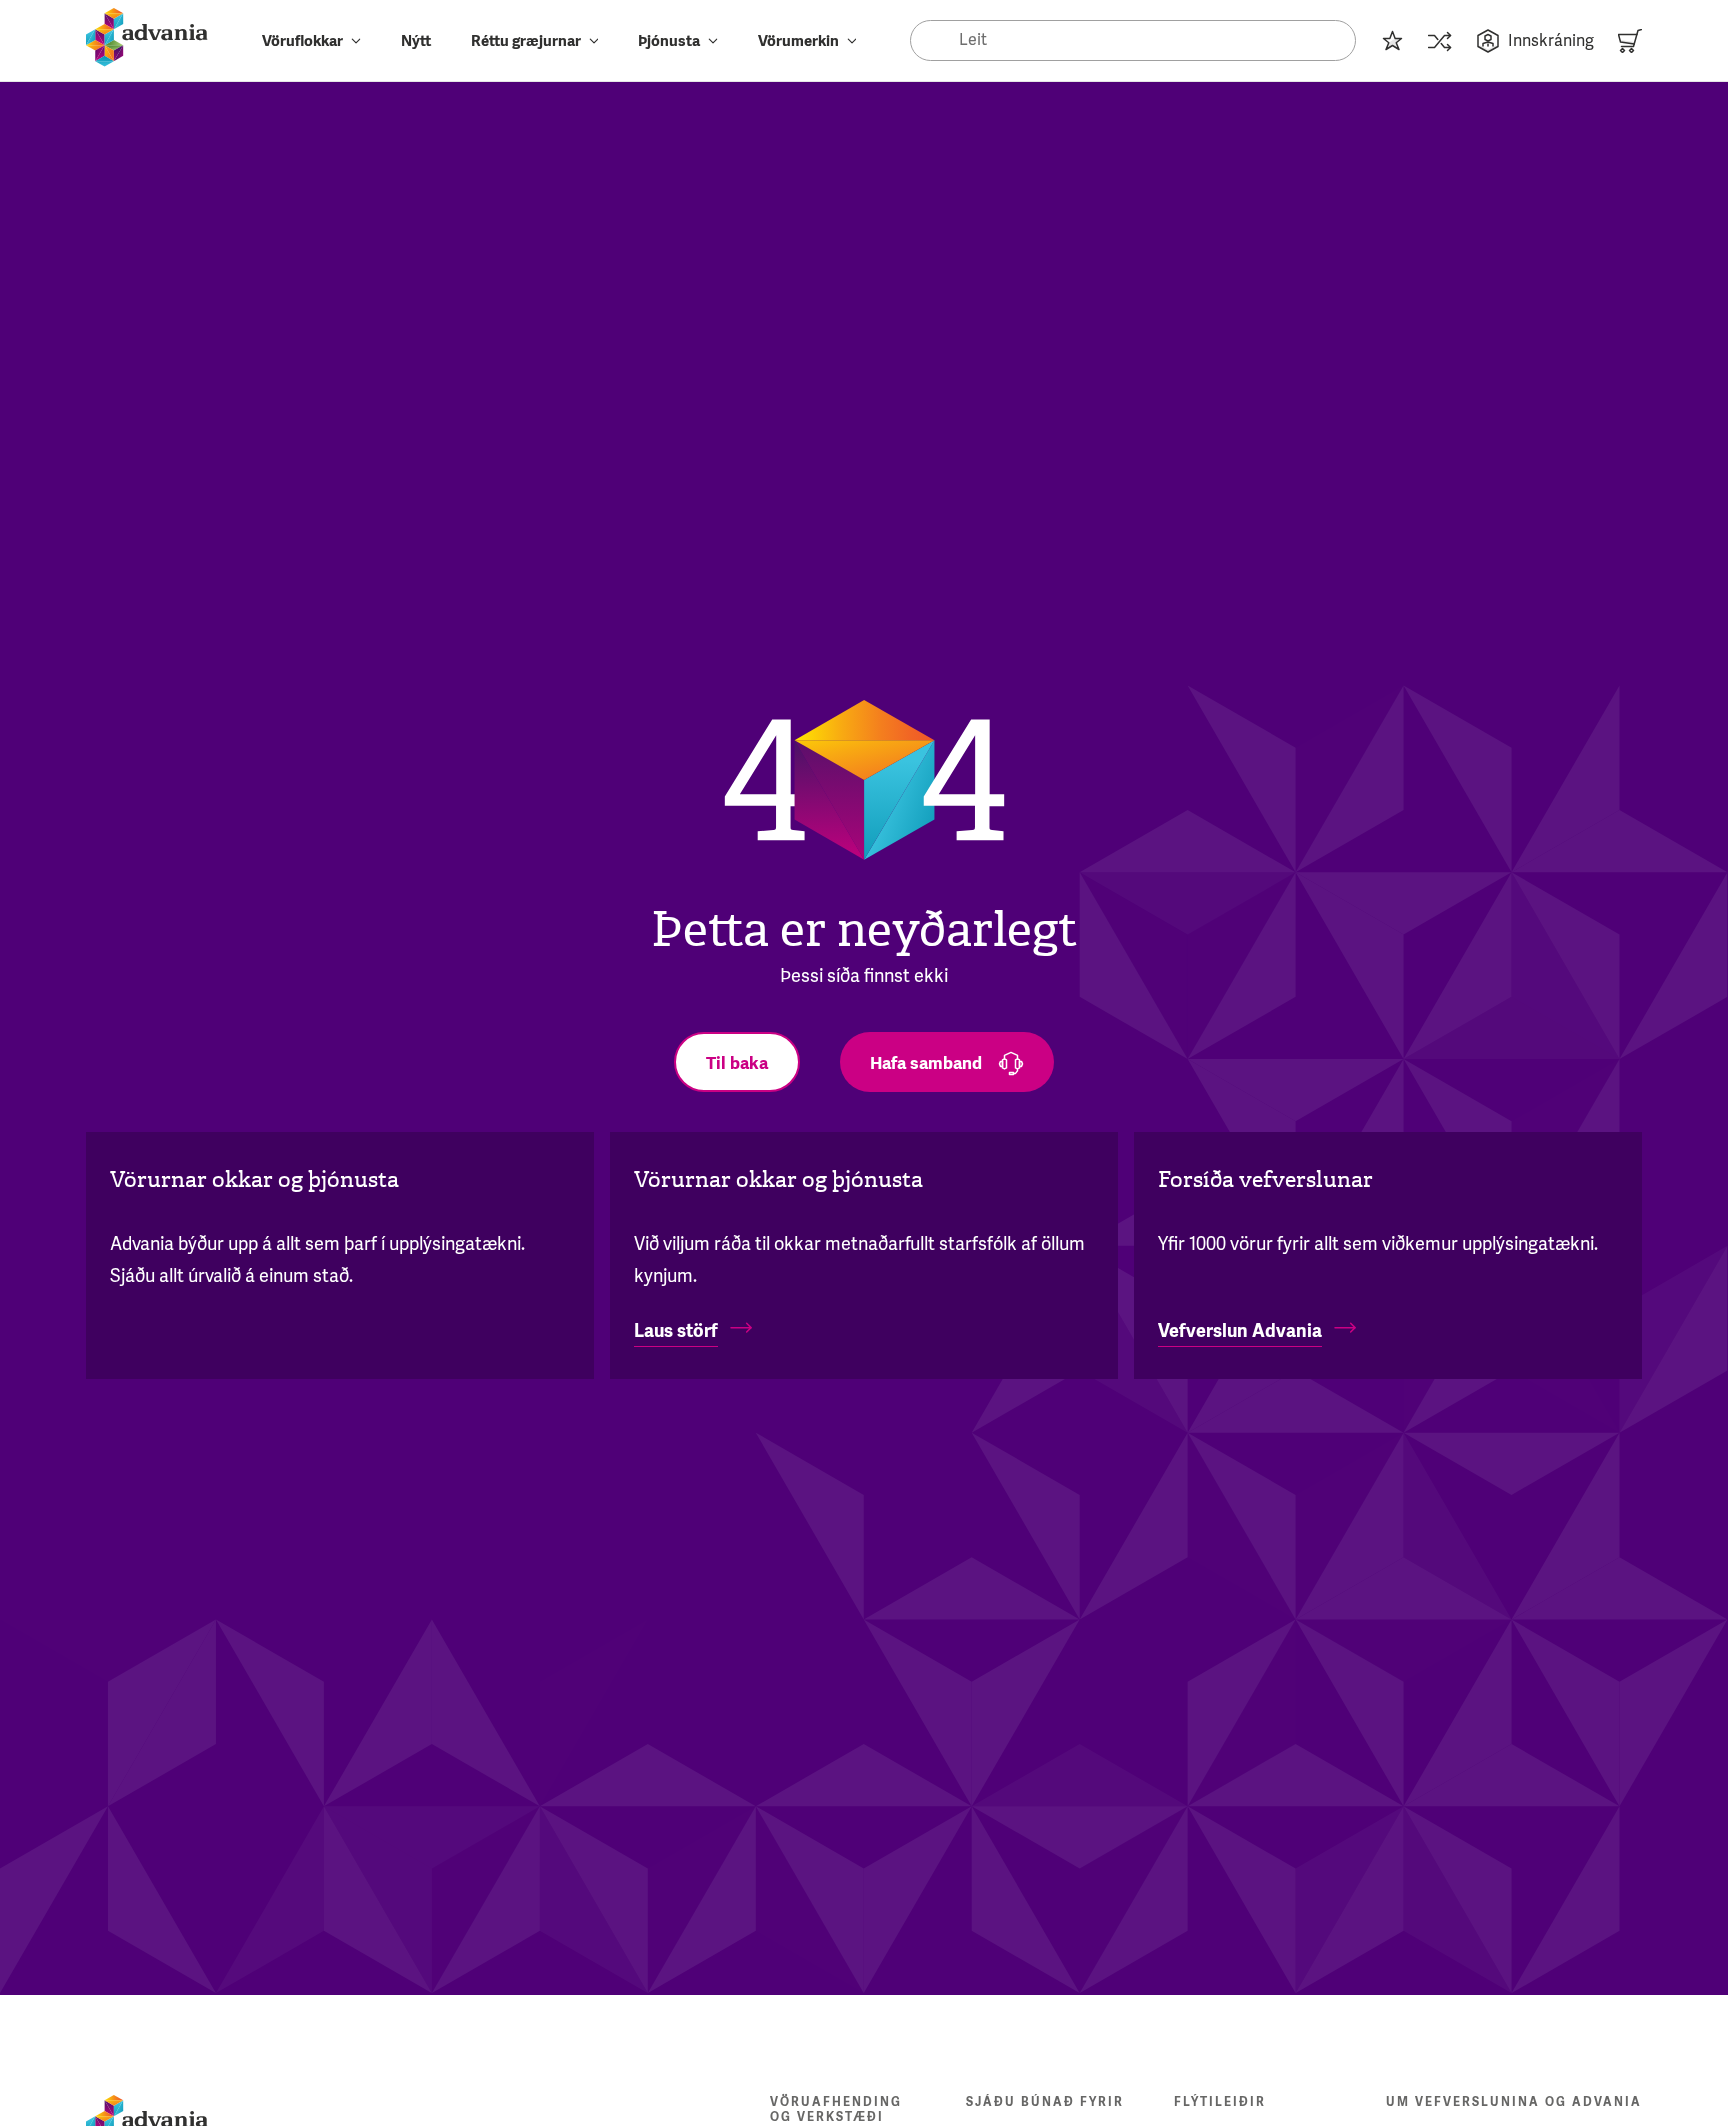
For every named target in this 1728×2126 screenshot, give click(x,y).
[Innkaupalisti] (1392, 40)
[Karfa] (1630, 40)
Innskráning (1551, 40)
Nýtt (416, 41)
